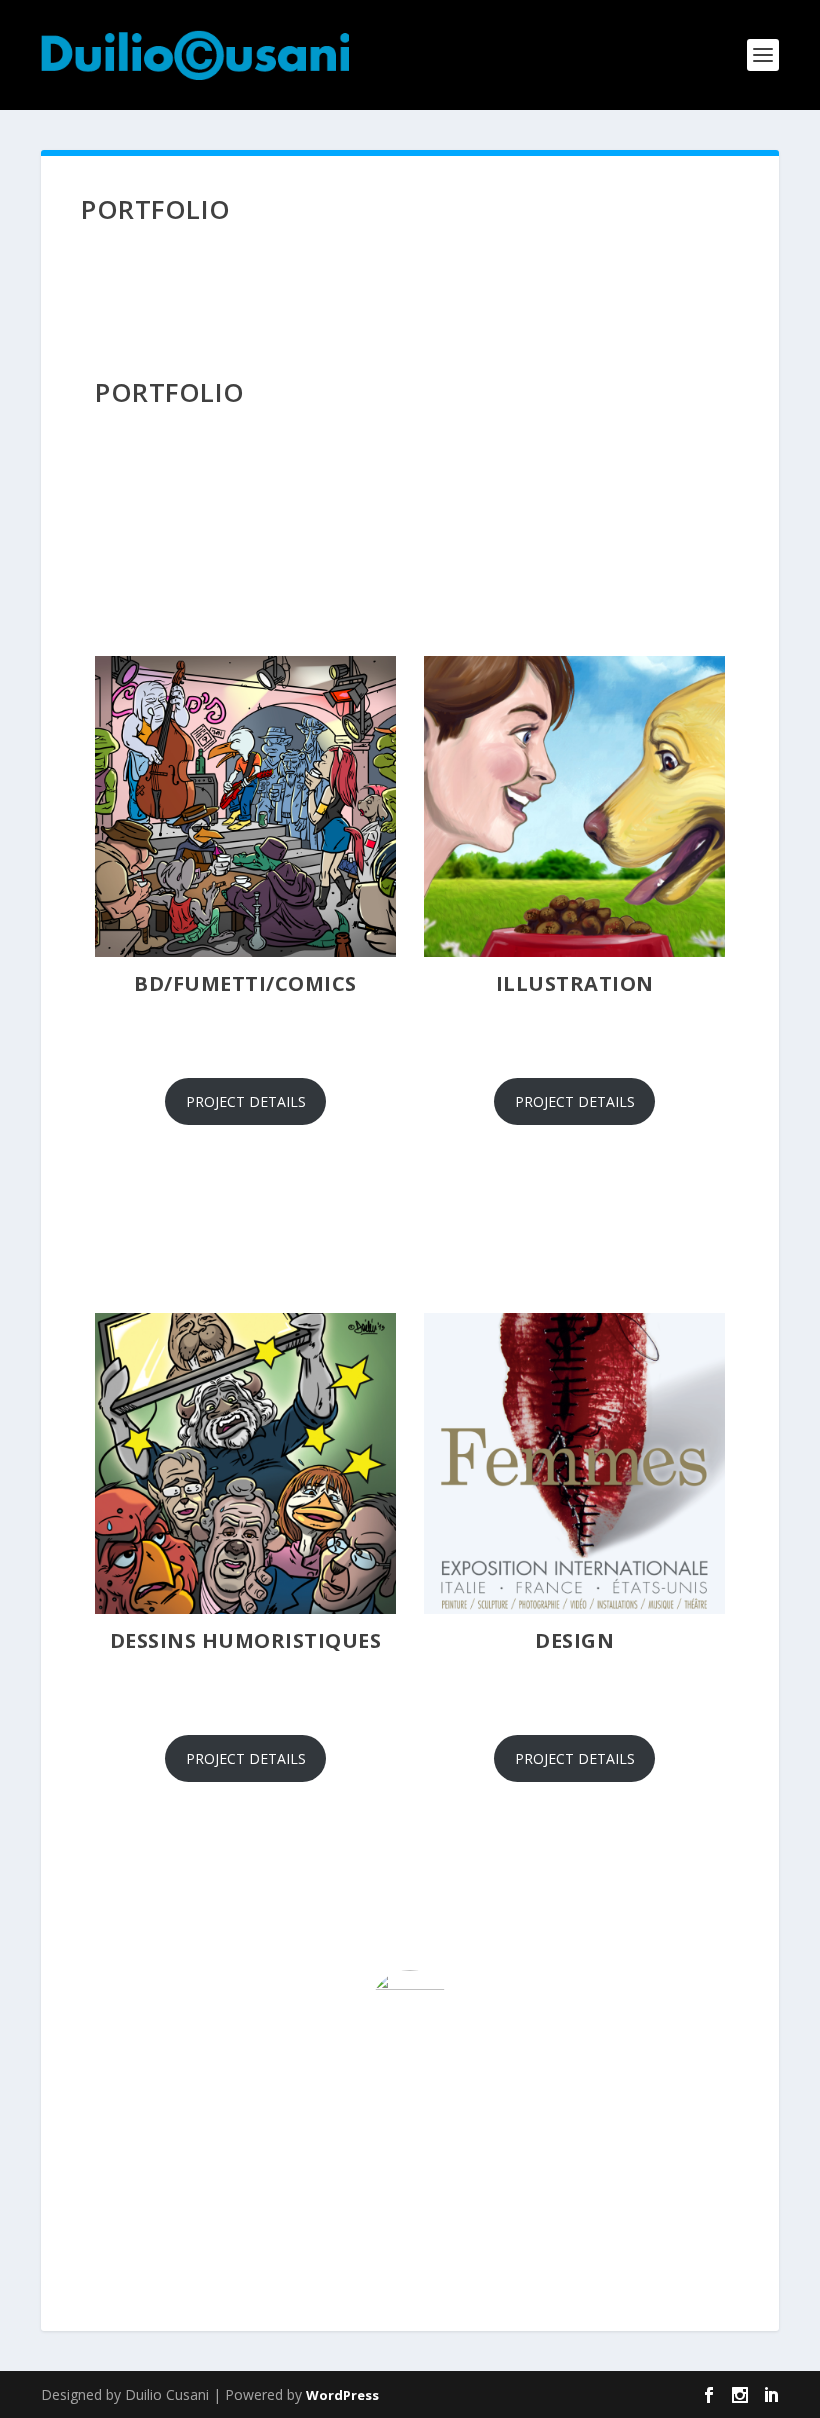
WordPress (342, 2395)
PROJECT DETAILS (246, 1101)
